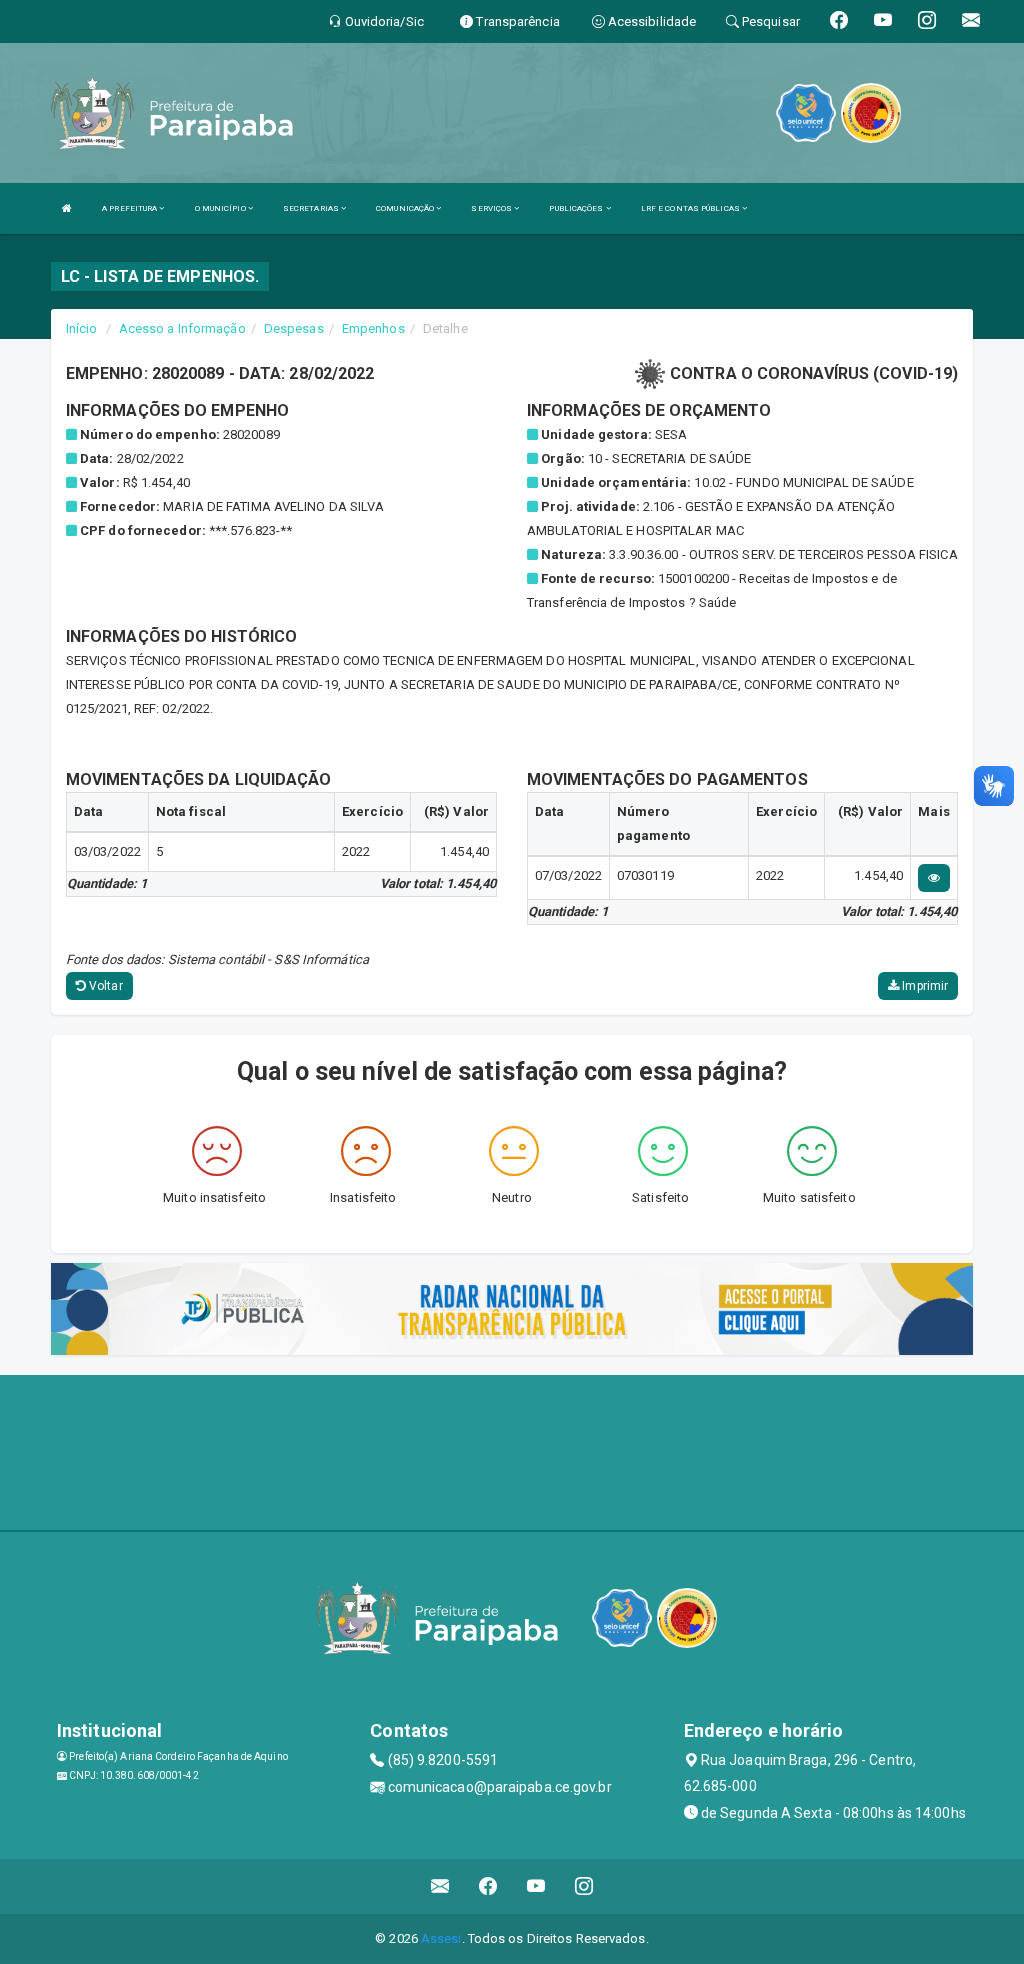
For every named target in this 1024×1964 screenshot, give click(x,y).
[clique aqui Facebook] (488, 1886)
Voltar (104, 986)
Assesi (441, 1938)
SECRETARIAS (312, 208)
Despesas (294, 328)
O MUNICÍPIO (221, 208)
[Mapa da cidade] (512, 1450)
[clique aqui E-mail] (440, 1886)
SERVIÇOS (492, 208)
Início (82, 328)
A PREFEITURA (130, 208)
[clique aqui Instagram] (584, 1886)
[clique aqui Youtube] (536, 1886)
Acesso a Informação (182, 328)
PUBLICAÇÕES (577, 208)
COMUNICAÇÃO (406, 208)
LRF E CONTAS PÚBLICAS (691, 208)
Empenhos (373, 328)
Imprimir (923, 986)
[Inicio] (67, 208)
